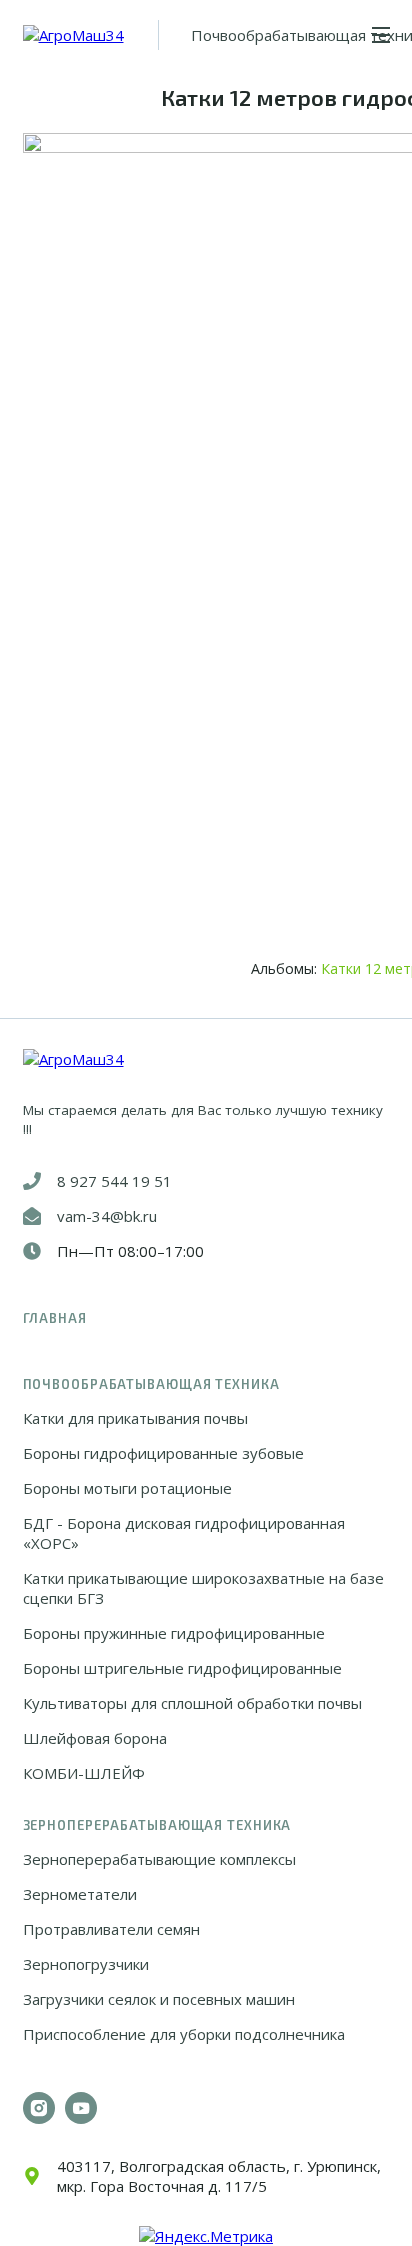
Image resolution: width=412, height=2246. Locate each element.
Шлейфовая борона (95, 1738)
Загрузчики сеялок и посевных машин (159, 1999)
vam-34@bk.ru (107, 1216)
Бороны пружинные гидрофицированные (174, 1633)
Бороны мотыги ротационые (127, 1488)
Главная (55, 1318)
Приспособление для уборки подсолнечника (184, 2034)
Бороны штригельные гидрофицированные (182, 1668)
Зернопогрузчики (86, 1964)
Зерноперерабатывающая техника (157, 1825)
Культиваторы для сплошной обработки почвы (192, 1703)
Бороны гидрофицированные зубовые (163, 1453)
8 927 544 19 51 (114, 1181)
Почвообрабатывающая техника (151, 1384)
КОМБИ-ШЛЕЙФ (84, 1773)
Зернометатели (80, 1894)
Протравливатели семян (111, 1929)
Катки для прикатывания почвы (135, 1418)
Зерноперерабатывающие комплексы (159, 1859)
